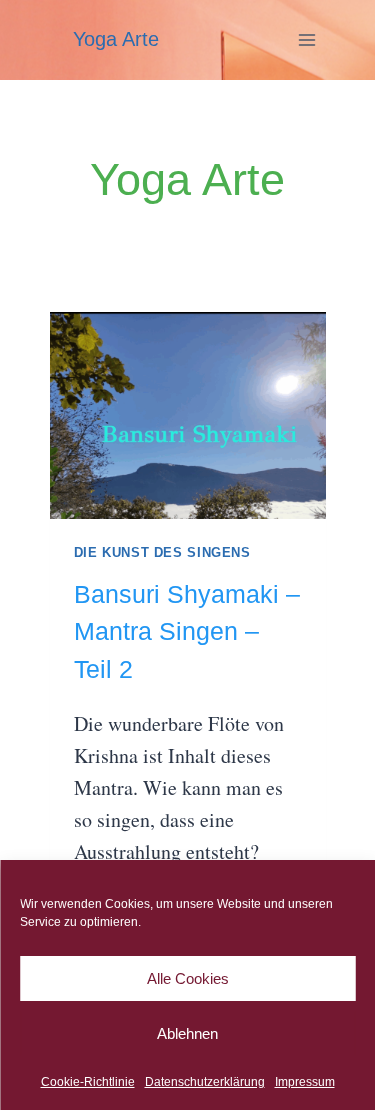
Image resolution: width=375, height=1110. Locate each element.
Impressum (305, 1082)
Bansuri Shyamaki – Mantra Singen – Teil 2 (187, 631)
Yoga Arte (116, 39)
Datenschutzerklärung (205, 1082)
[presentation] (188, 415)
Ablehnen (187, 1033)
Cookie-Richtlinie (88, 1082)
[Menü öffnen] (307, 39)
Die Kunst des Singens (162, 553)
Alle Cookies (188, 978)
